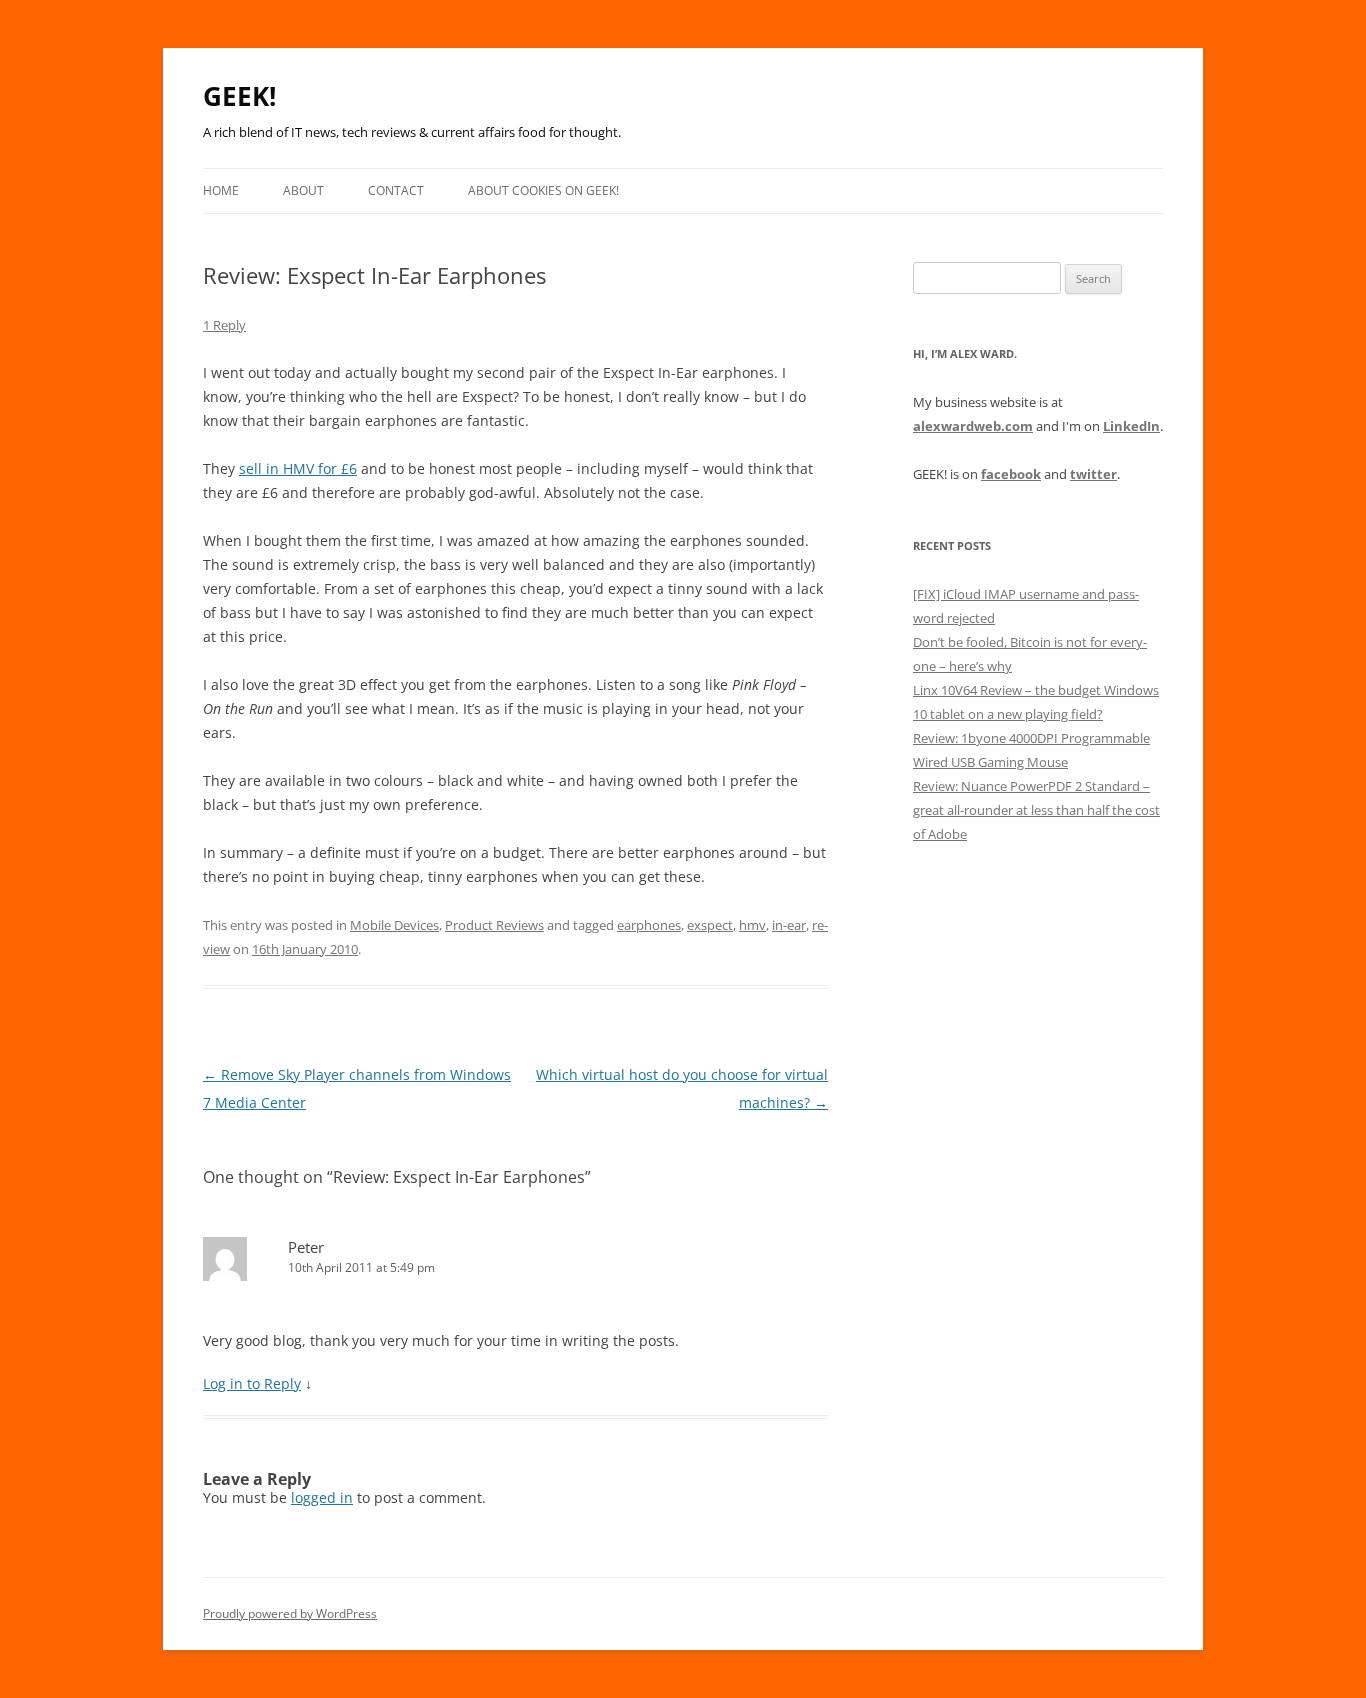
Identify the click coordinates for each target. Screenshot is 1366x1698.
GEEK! (239, 96)
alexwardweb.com (973, 426)
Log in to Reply (252, 1383)
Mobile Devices (394, 925)
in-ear (789, 925)
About (303, 190)
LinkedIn (1131, 426)
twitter (1093, 474)
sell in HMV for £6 (298, 468)
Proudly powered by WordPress (290, 1613)
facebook (1011, 474)
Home (221, 190)
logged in (322, 1497)
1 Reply (224, 325)
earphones (649, 925)
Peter (306, 1247)
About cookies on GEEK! (543, 190)
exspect (710, 925)
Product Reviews (494, 925)
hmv (752, 925)
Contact (396, 190)
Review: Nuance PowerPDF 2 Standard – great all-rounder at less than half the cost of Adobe (1036, 810)
